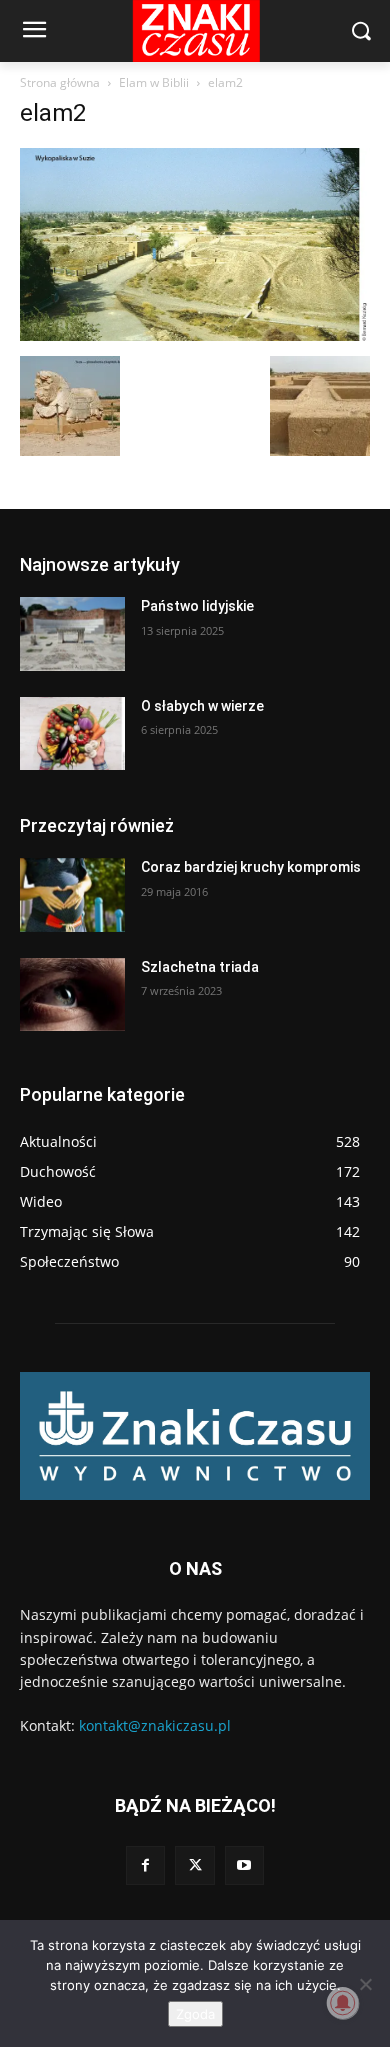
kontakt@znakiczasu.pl (155, 1725)
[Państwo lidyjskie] (72, 634)
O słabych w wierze (202, 706)
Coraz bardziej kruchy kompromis (251, 867)
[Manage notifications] (343, 2003)
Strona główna (60, 82)
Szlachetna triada (200, 967)
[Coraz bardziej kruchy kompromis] (72, 895)
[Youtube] (244, 1865)
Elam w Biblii (154, 82)
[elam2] (195, 335)
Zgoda (195, 2014)
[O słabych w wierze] (72, 734)
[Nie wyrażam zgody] (365, 1984)
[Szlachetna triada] (72, 995)
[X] (194, 1865)
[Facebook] (145, 1865)
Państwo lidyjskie (197, 606)
